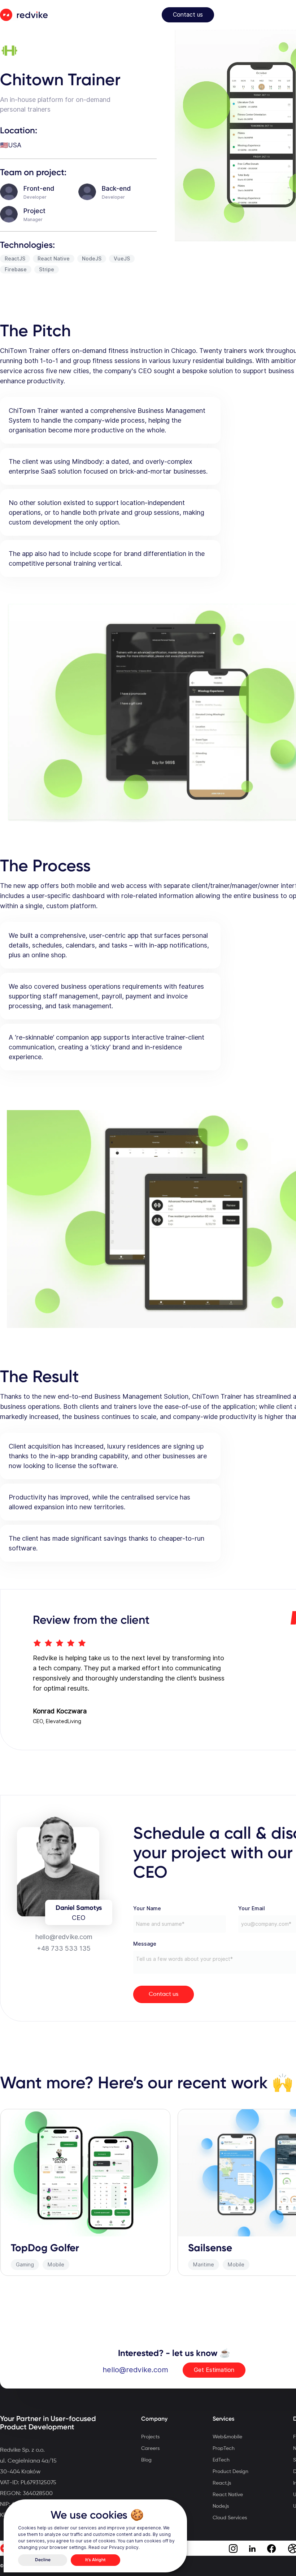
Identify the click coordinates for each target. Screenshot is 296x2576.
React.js (222, 2483)
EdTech (221, 2460)
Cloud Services (230, 2518)
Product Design (230, 2472)
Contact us (188, 15)
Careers (150, 2448)
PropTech (224, 2448)
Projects (150, 2437)
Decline (43, 2560)
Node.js (221, 2506)
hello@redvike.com (135, 2370)
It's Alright (95, 2560)
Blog (146, 2460)
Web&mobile (227, 2437)
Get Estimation (214, 2370)
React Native (228, 2495)
